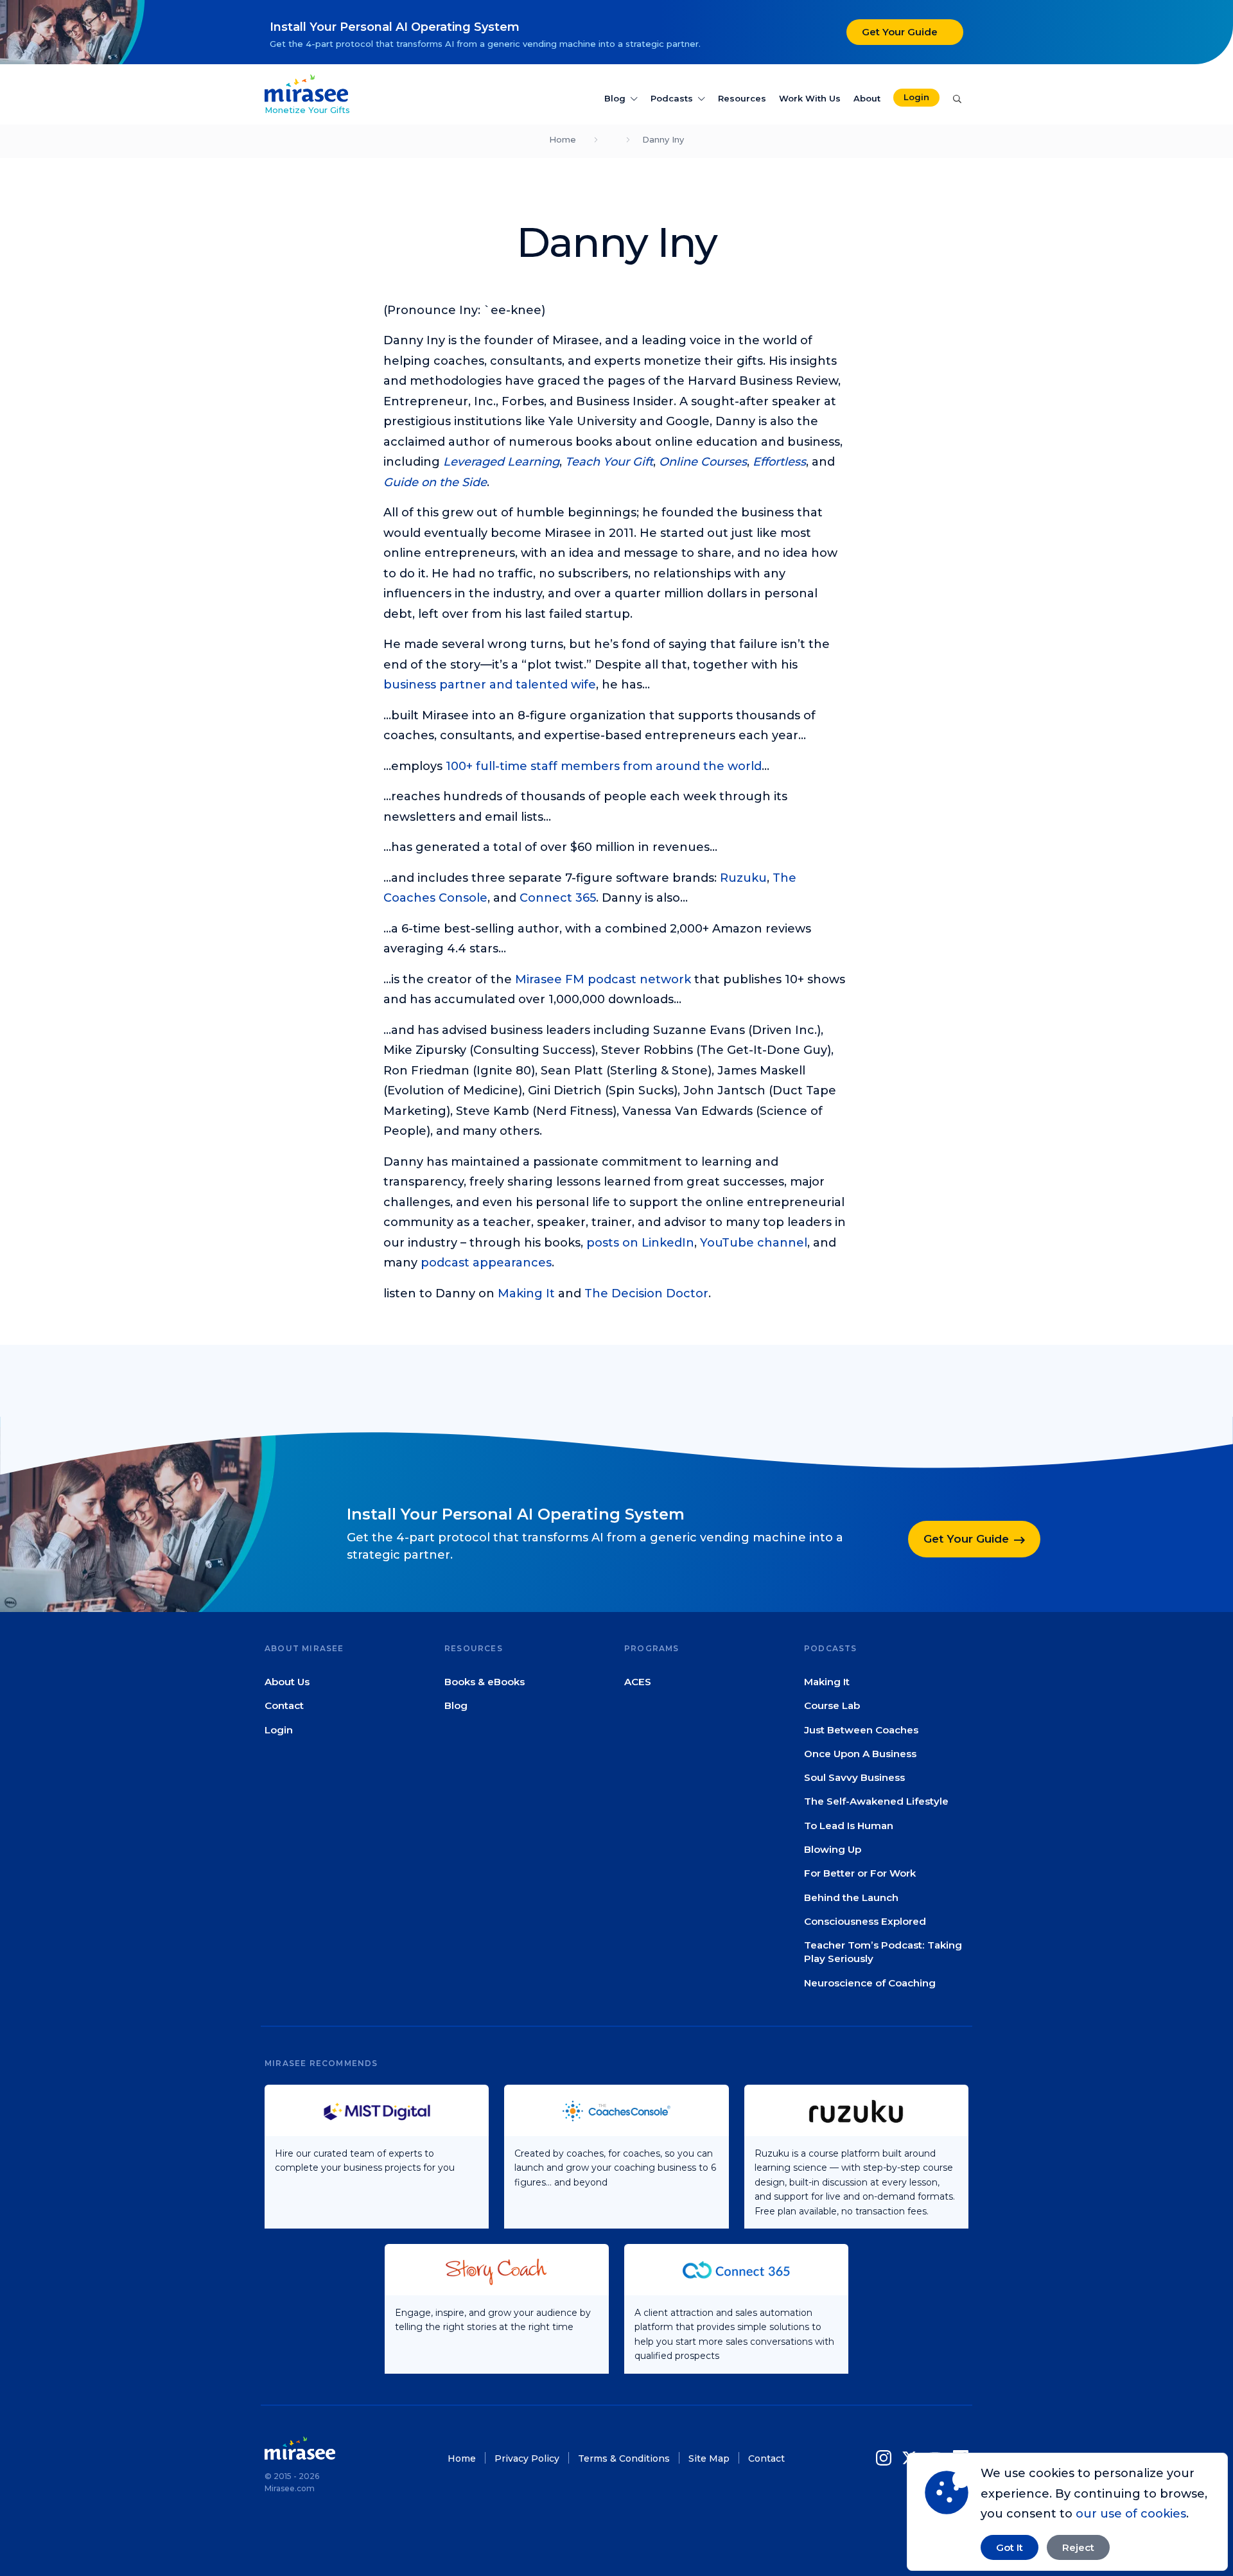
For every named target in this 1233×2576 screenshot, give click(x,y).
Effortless (779, 462)
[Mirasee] (306, 87)
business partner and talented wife (490, 685)
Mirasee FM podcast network (603, 979)
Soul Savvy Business (854, 1778)
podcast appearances (486, 1263)
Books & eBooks (485, 1682)
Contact (284, 1706)
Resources (742, 98)
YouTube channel (754, 1243)
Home (563, 139)
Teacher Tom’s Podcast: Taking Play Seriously (883, 1952)
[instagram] (886, 2458)
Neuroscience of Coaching (870, 1983)
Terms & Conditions (624, 2458)
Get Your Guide (900, 32)
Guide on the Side (435, 482)
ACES (638, 1682)
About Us (287, 1682)
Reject (1078, 2547)
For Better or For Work (860, 1874)
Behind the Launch (851, 1897)
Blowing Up (833, 1849)
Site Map (709, 2458)
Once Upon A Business (860, 1754)
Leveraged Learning (501, 462)
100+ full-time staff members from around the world (604, 766)
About (867, 98)
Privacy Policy (527, 2458)
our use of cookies (1131, 2514)
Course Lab (832, 1706)
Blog (615, 98)
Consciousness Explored (865, 1921)
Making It (526, 1293)
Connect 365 (558, 898)
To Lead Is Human (849, 1826)
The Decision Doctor (646, 1293)
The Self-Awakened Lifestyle (876, 1802)
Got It (1010, 2547)
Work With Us (810, 98)
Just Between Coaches (861, 1730)
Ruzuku (743, 878)
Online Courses (703, 462)
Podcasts (672, 98)
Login (916, 97)
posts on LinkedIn (640, 1243)
